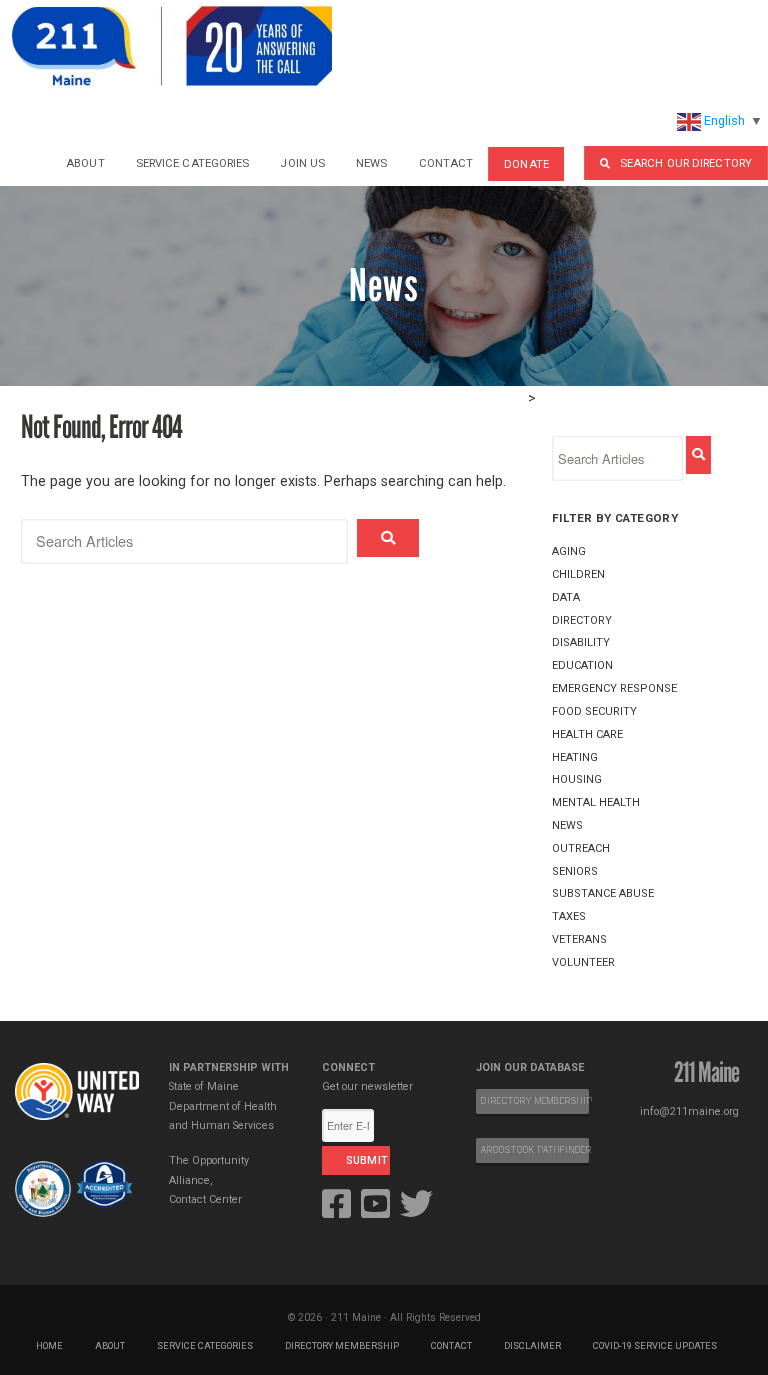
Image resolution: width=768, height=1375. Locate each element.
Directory (582, 620)
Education (582, 665)
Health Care (587, 734)
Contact (446, 163)
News (371, 163)
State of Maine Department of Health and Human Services (223, 1106)
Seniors (575, 871)
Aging (569, 551)
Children (578, 574)
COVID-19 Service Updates (655, 1345)
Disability (581, 642)
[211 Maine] (172, 46)
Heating (575, 757)
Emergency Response (614, 688)
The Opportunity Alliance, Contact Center (209, 1180)
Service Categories (193, 163)
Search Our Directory (686, 163)
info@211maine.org (689, 1111)
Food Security (594, 711)
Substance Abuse (603, 893)
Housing (577, 779)
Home (49, 1345)
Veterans (579, 939)
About (85, 163)
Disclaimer (532, 1345)
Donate (526, 164)
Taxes (569, 916)
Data (566, 597)
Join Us (302, 163)
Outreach (581, 848)
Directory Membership (342, 1345)
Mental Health (596, 802)
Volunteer (583, 962)
